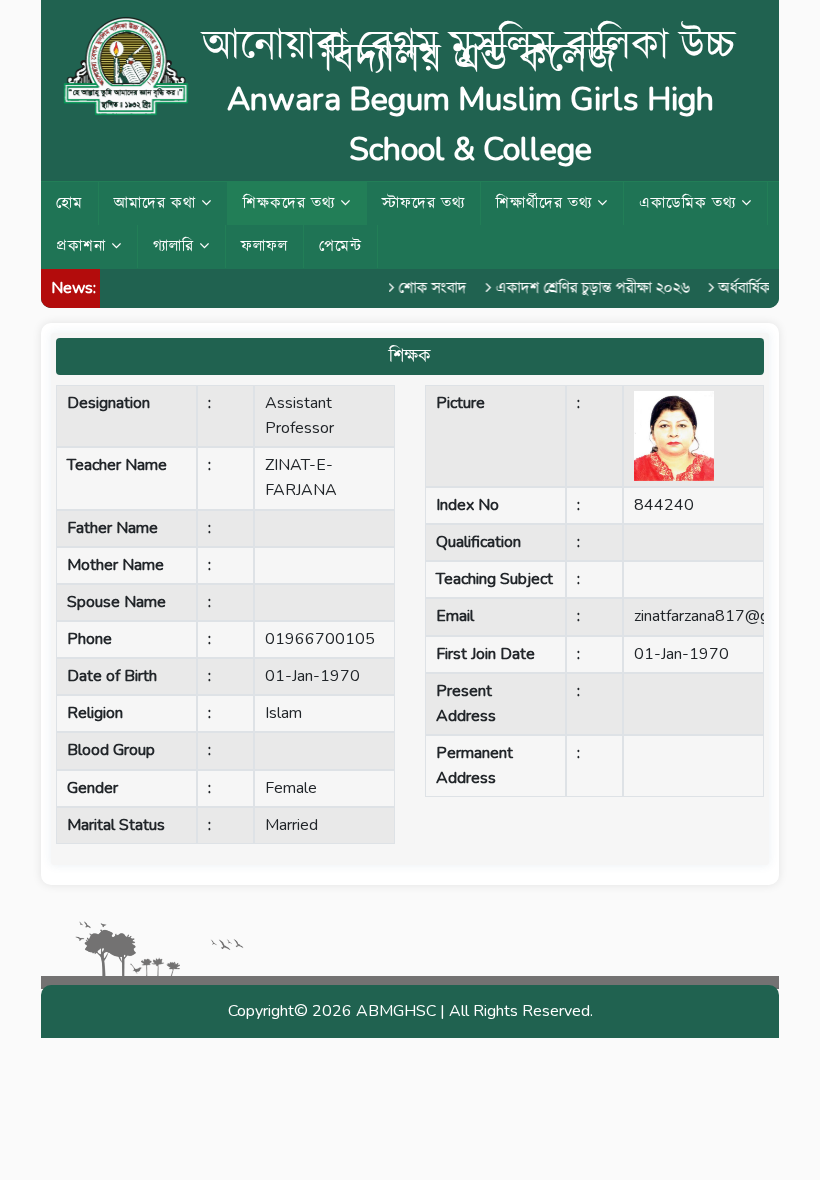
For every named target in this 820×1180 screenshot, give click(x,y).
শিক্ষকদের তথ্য (291, 203)
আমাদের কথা (157, 203)
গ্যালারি (176, 246)
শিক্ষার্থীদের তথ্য (546, 203)
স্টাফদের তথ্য (423, 203)
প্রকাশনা (83, 246)
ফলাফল (264, 246)
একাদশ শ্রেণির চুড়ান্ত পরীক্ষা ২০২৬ (586, 288)
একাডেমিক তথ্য (690, 203)
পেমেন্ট (340, 246)
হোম (69, 203)
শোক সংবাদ (426, 288)
